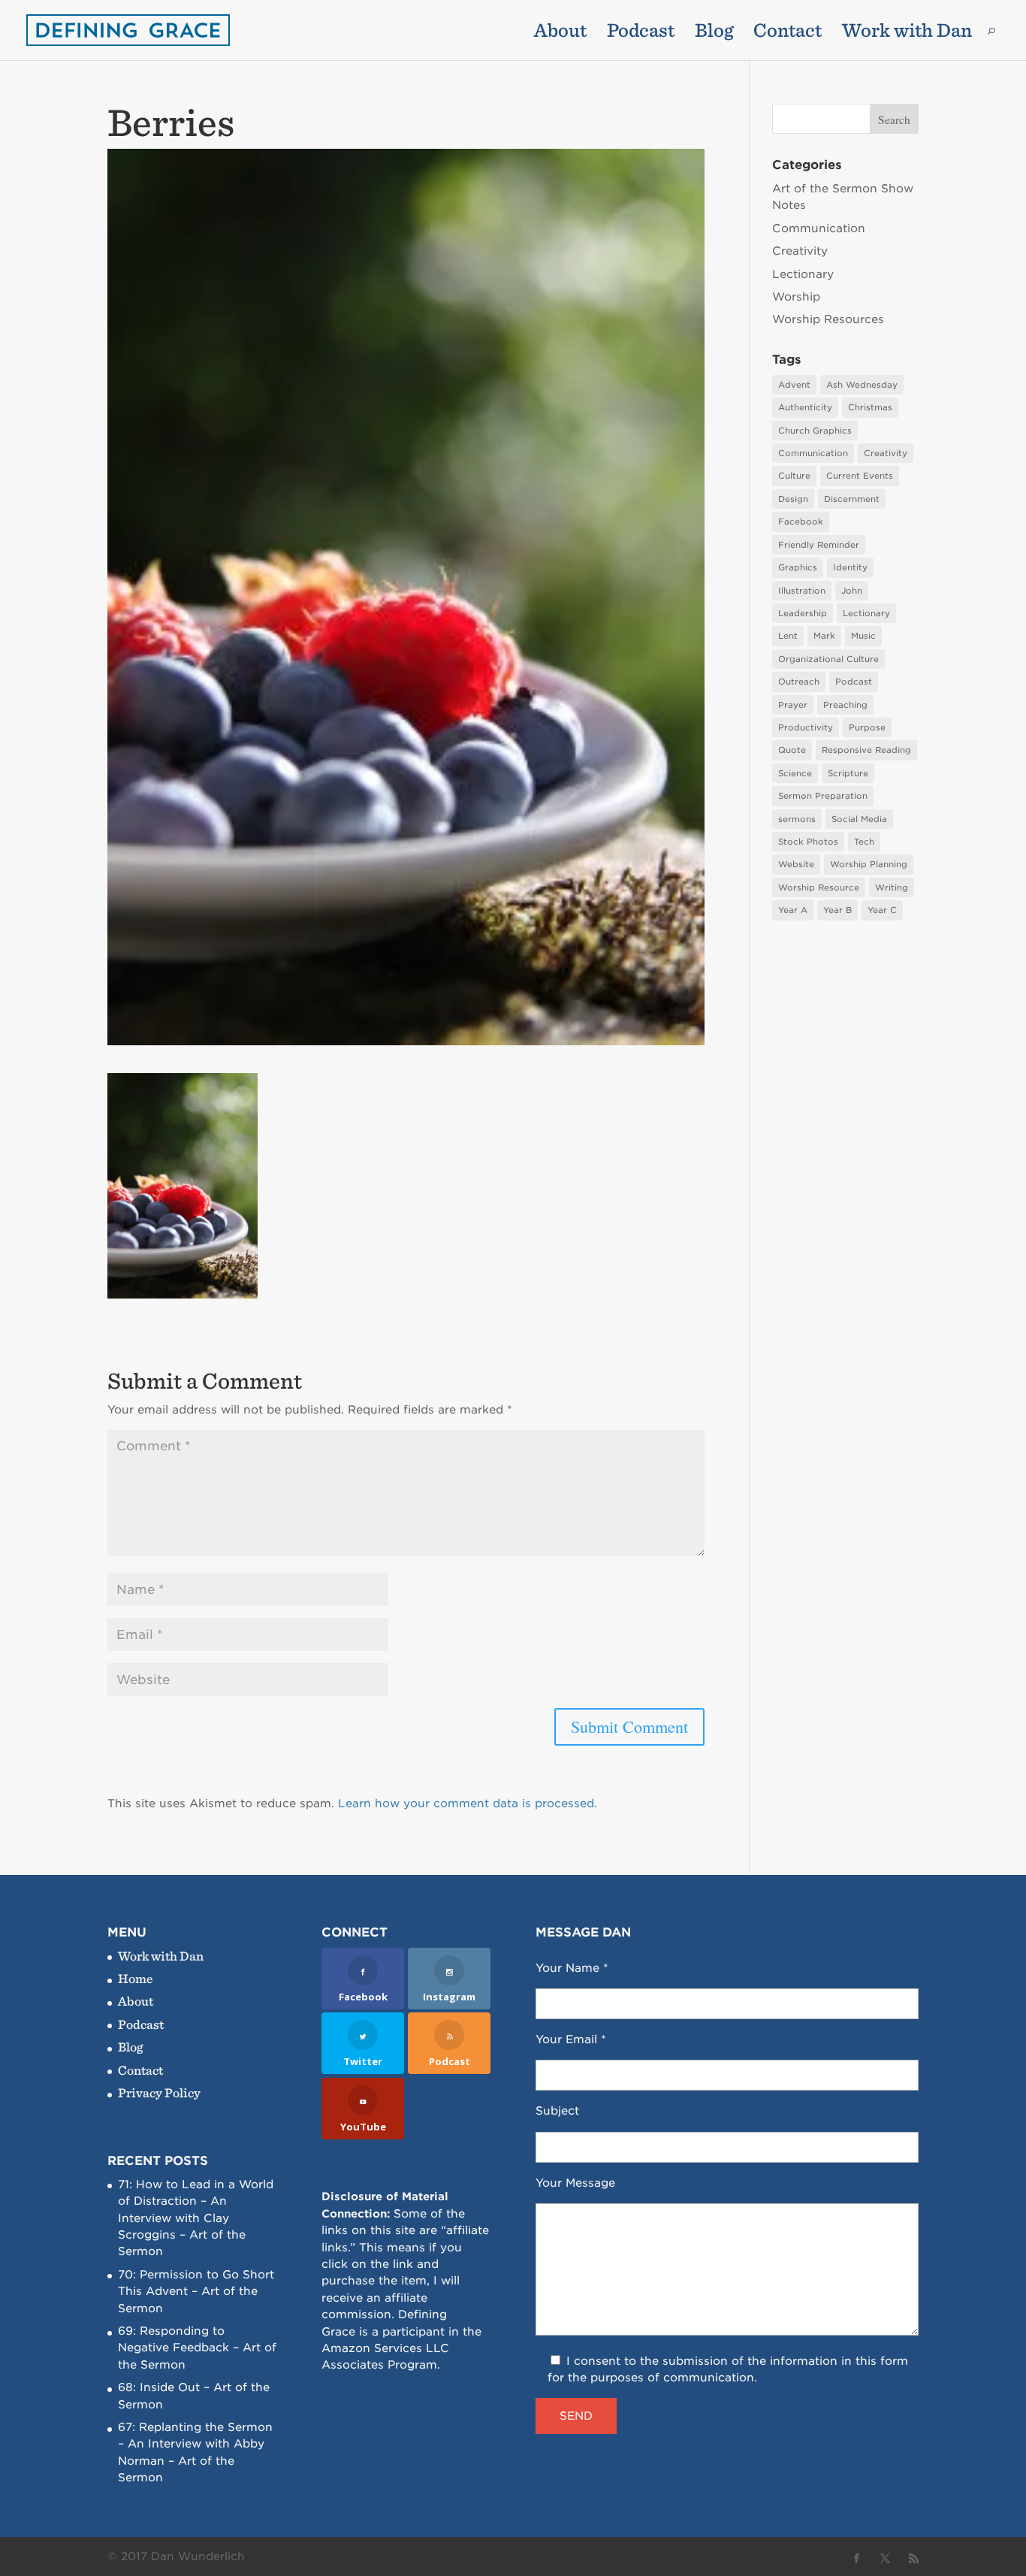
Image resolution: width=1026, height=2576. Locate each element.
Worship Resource (819, 887)
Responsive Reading (866, 750)
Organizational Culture (828, 659)
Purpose (867, 727)
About (560, 33)
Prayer (793, 705)
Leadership (803, 613)
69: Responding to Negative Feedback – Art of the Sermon (197, 2348)
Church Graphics (815, 431)
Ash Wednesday (862, 385)
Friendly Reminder (819, 545)
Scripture (848, 773)
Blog (714, 33)
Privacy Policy (159, 2092)
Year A (793, 910)
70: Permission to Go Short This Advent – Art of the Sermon (196, 2292)
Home (136, 1978)
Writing (892, 887)
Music (863, 636)
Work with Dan (907, 33)
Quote (792, 750)
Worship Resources (828, 319)
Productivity (806, 727)
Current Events (860, 476)
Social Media (859, 819)
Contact (788, 33)
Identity (850, 567)
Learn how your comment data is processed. (468, 1804)
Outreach (799, 682)
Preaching (845, 705)
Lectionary (803, 274)
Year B (837, 910)
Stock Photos (808, 842)
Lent (788, 636)
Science (795, 773)
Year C (882, 910)
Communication (819, 228)
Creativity (800, 251)
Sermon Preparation (823, 796)
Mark (824, 636)
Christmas (870, 407)
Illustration (802, 591)
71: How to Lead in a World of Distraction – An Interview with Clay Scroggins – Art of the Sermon (196, 2218)
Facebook (801, 522)
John (852, 591)
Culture (794, 476)
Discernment (852, 499)
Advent (794, 385)
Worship (796, 297)
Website (796, 864)
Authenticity (805, 407)
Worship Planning (869, 864)
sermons (797, 819)
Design (793, 499)
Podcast (641, 33)
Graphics (798, 567)
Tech (864, 842)
